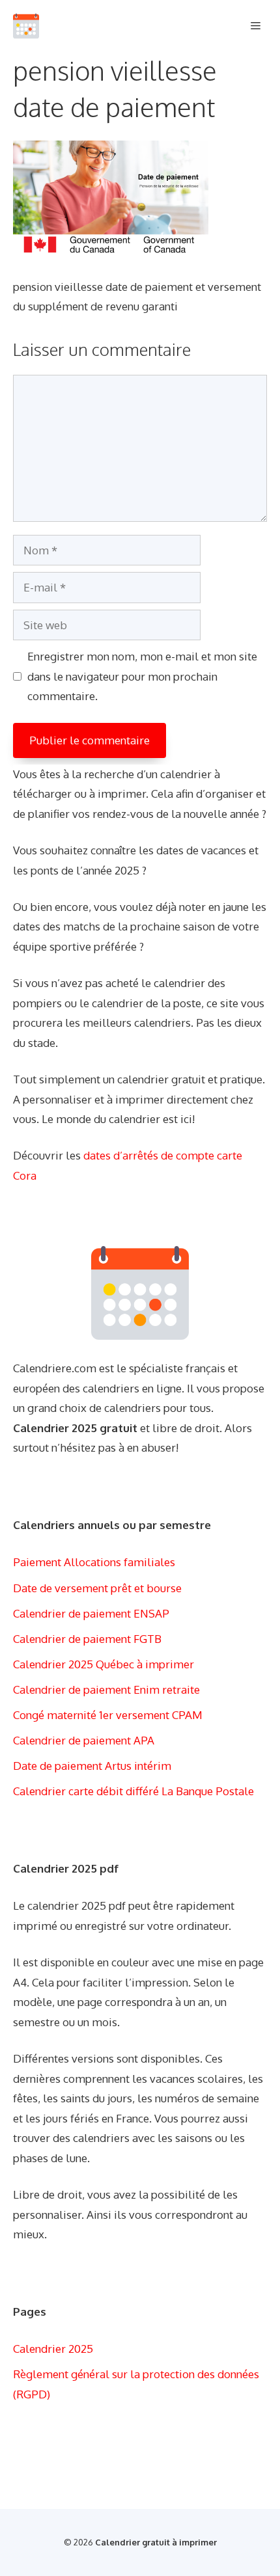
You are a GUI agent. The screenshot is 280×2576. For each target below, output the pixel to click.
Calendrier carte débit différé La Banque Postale (133, 1791)
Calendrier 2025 (53, 2349)
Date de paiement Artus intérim (92, 1766)
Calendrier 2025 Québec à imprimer (104, 1664)
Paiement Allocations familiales (94, 1562)
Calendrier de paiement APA (84, 1740)
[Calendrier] (26, 26)
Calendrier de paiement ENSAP (91, 1613)
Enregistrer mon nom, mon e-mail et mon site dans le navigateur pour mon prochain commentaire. (142, 676)
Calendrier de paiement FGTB (87, 1639)
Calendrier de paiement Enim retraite (106, 1689)
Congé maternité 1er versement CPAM (108, 1715)
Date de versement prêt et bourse (97, 1588)
